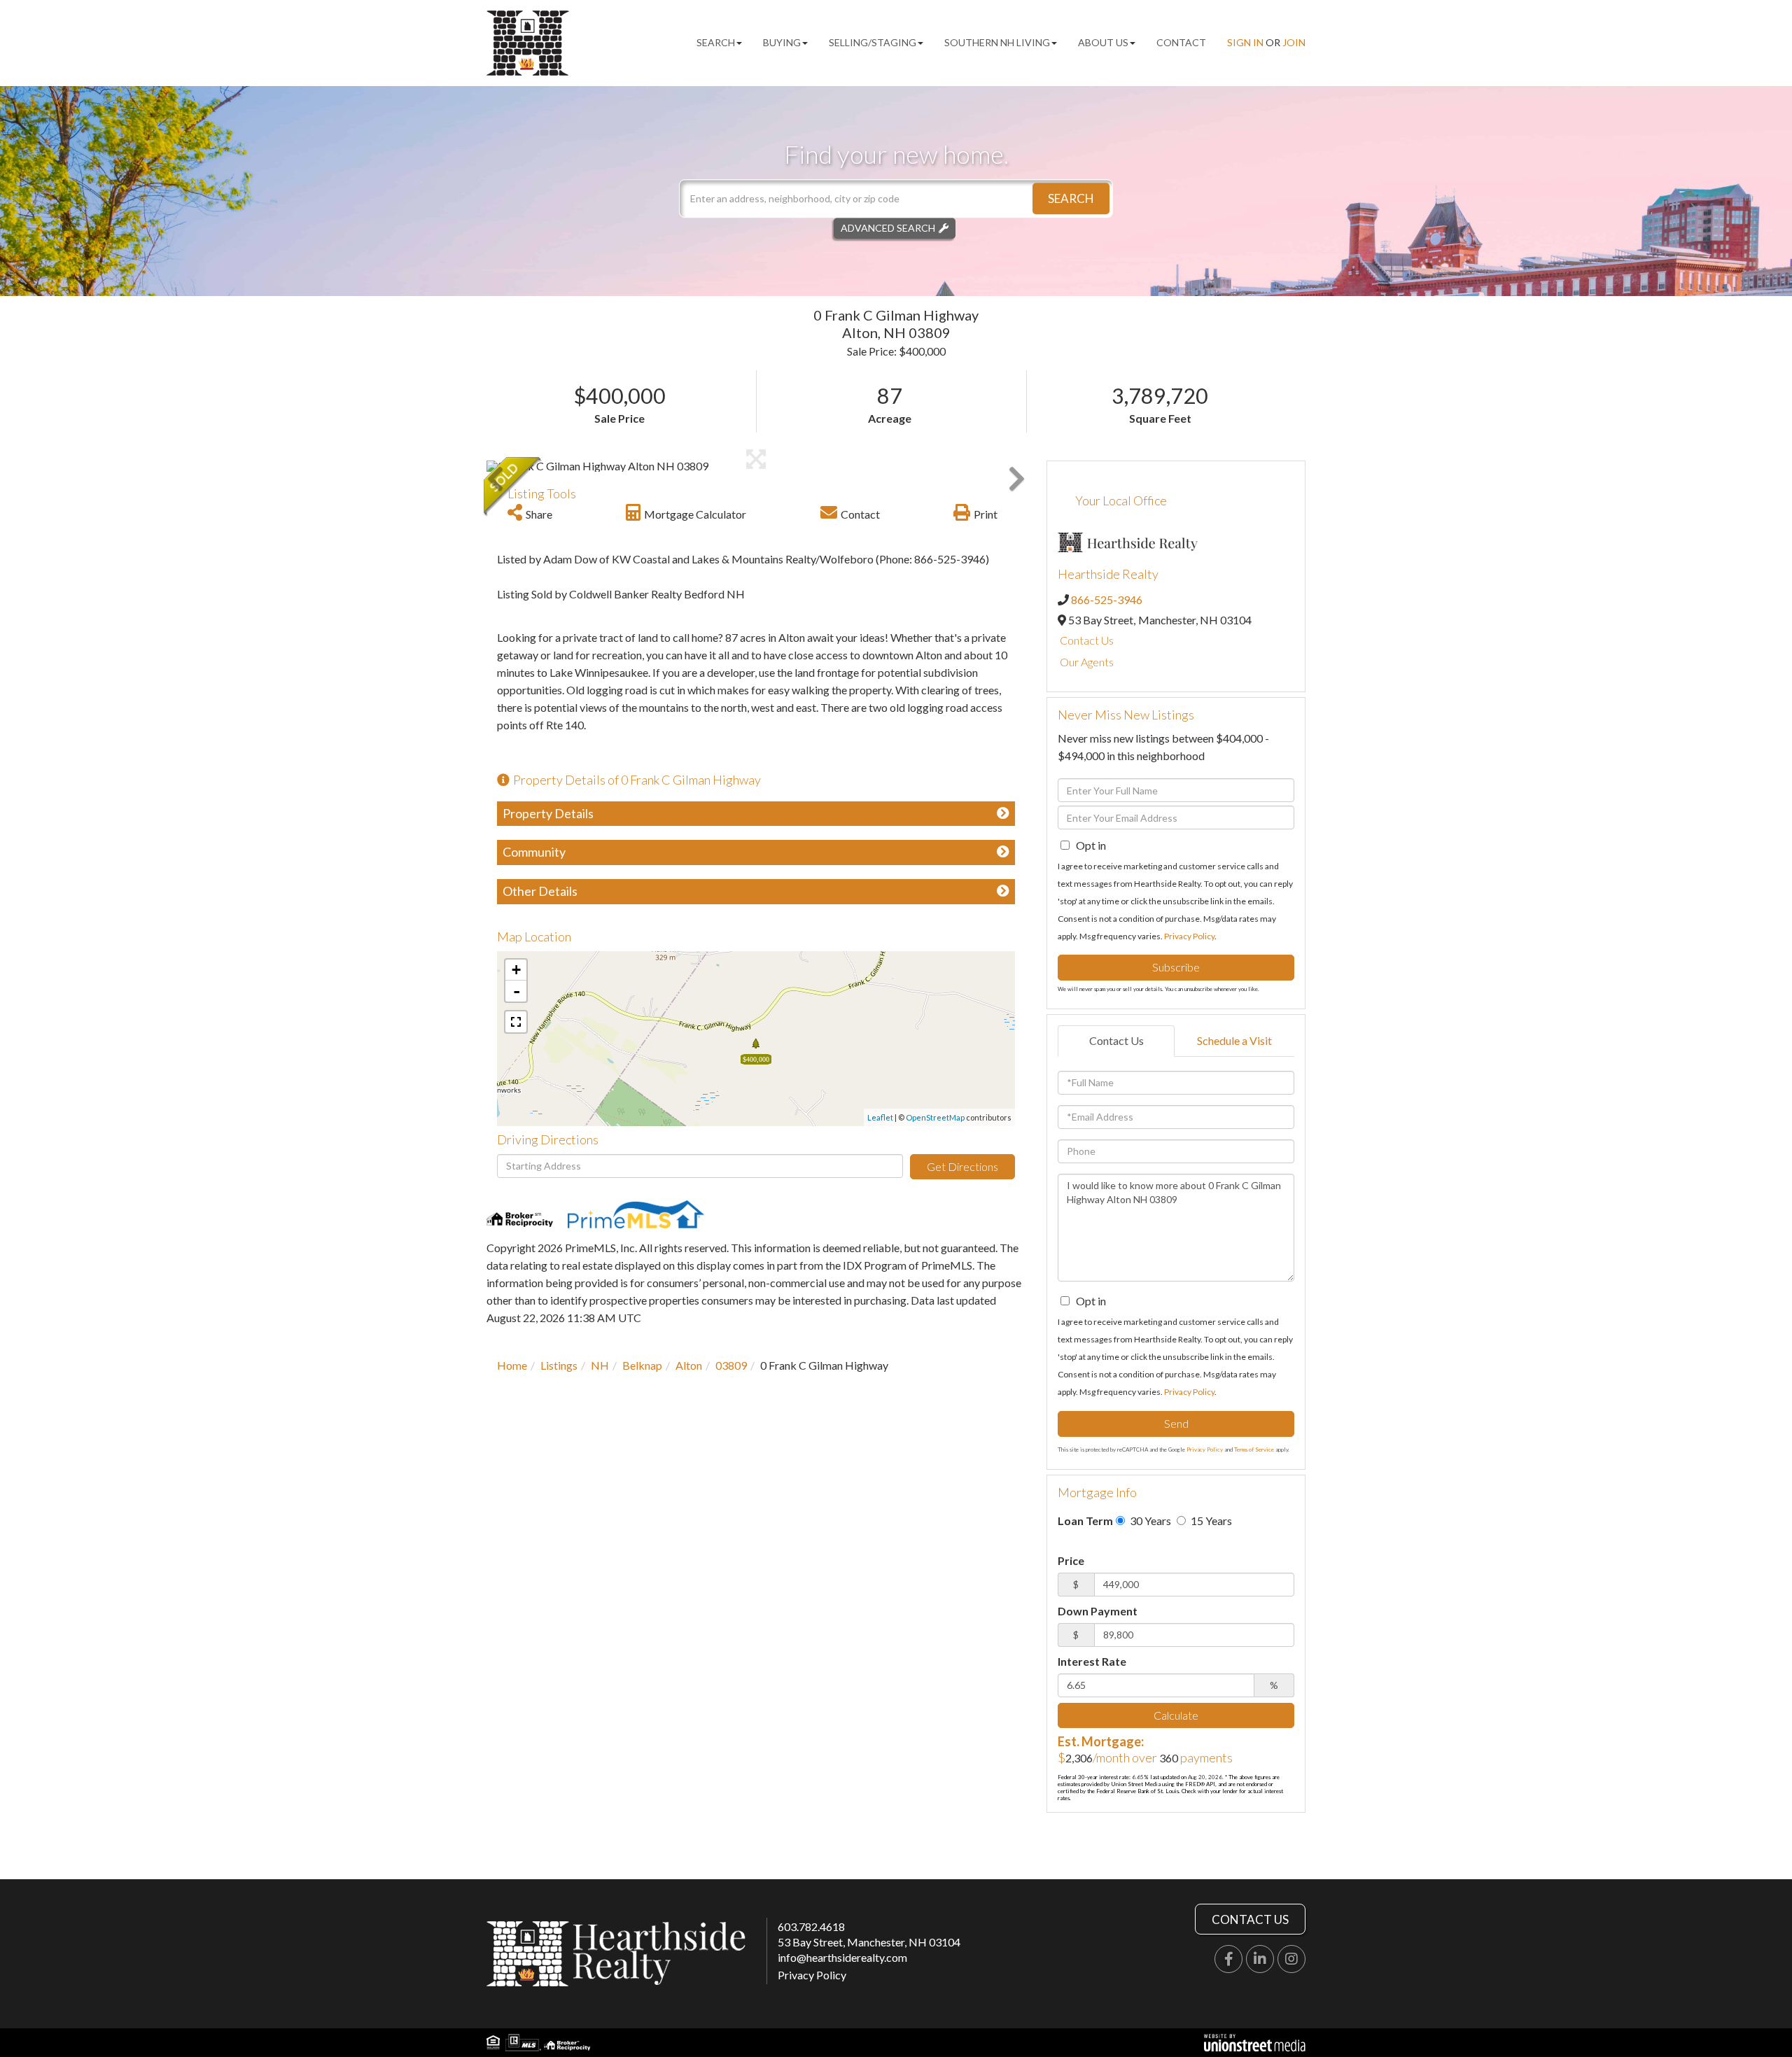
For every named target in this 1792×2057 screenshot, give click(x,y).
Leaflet (880, 1117)
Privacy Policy (1189, 936)
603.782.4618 (811, 1926)
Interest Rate (1092, 1661)
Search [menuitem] (716, 42)
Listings (559, 1365)
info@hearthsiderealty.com (842, 1957)
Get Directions (962, 1166)
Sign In (1245, 42)
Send (1176, 1423)
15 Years (1210, 1521)
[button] (1071, 198)
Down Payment (1098, 1611)
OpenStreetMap (935, 1117)
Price (1071, 1560)
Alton (689, 1365)
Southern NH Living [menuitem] (997, 42)
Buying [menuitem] (782, 42)
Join (1294, 42)
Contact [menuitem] (1181, 42)
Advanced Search (888, 228)
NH (600, 1365)
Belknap (642, 1365)
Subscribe (1176, 967)
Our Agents (1087, 662)
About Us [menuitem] (1103, 42)
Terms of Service (1254, 1449)
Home (512, 1365)
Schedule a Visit (1234, 1040)
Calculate (1176, 1715)
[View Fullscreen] (516, 1022)
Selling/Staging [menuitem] (873, 42)
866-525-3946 (1107, 599)
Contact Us (1087, 640)
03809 (731, 1365)
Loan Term (1085, 1521)
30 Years (1149, 1521)
